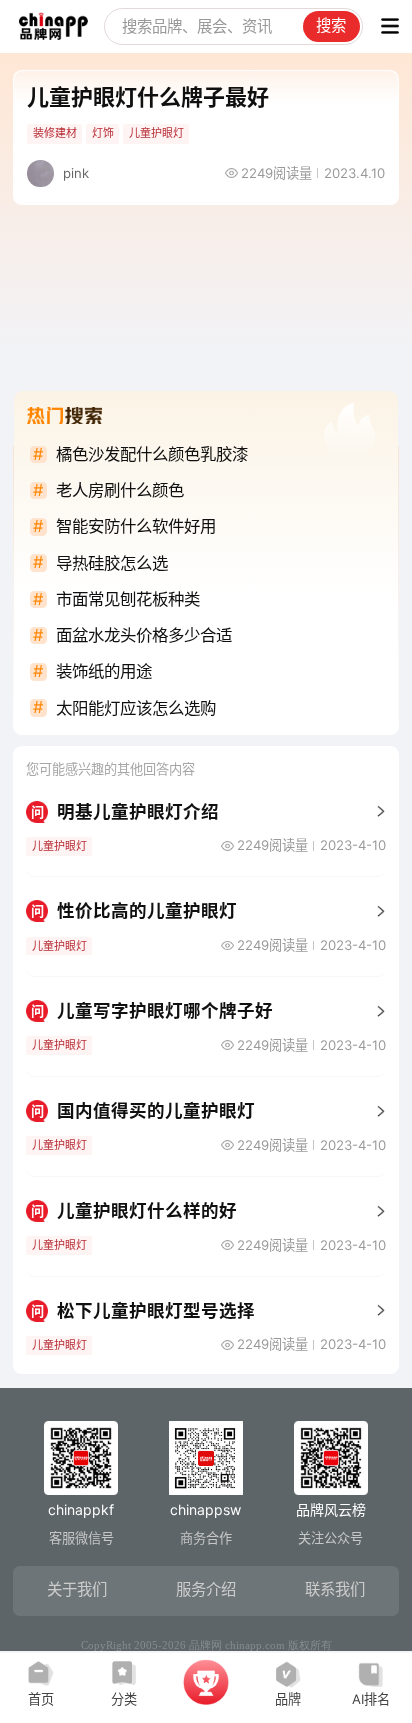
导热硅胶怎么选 (112, 563)
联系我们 (335, 1589)
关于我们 (77, 1589)
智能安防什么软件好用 (136, 526)
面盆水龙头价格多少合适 (144, 635)
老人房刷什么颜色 (120, 490)
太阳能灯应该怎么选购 (136, 708)
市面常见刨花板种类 (128, 599)
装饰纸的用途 (104, 671)
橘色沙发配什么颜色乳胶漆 (152, 454)
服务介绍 (206, 1589)
